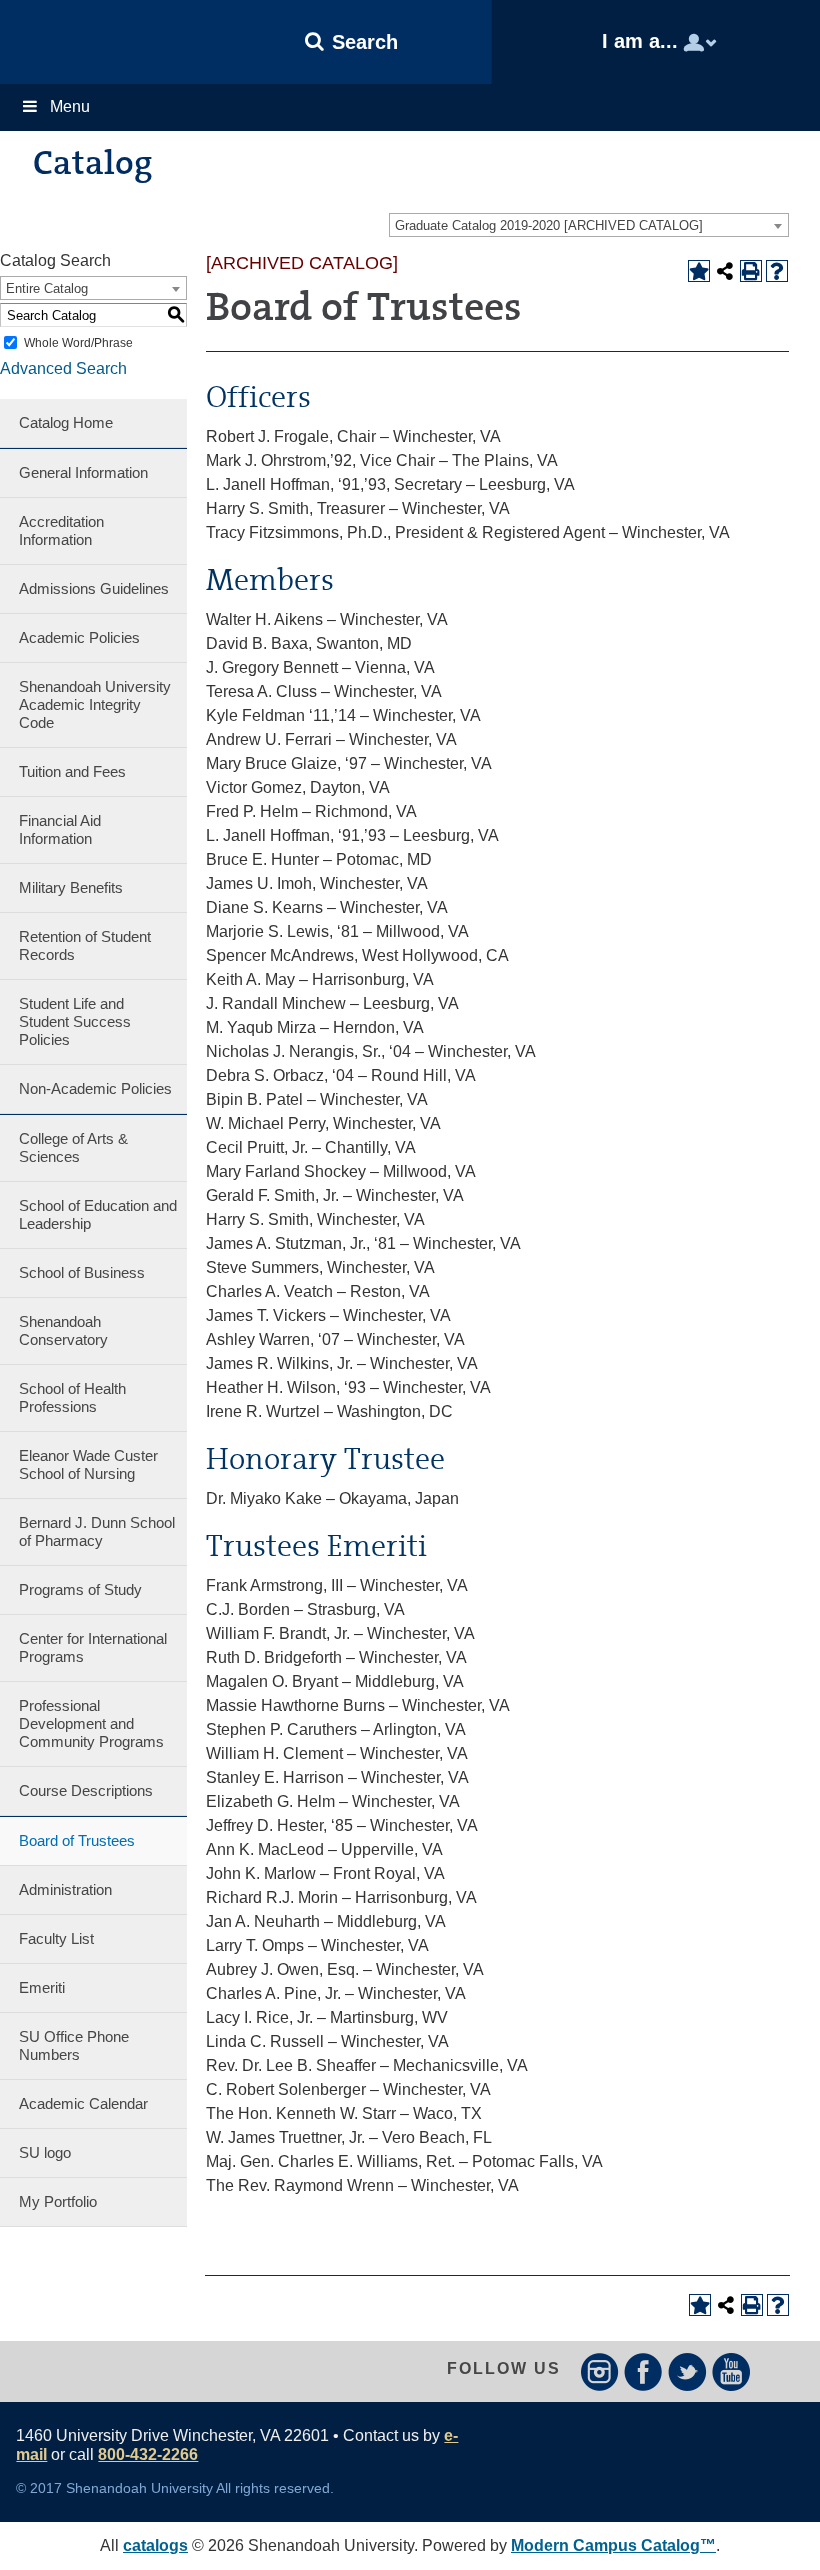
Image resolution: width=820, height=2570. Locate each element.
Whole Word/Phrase (78, 343)
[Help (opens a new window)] (777, 271)
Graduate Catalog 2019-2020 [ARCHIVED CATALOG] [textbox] (549, 225)
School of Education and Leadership (98, 1214)
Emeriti (42, 1987)
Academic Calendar (83, 2103)
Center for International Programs (93, 1647)
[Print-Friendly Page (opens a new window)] (751, 271)
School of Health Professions (72, 1397)
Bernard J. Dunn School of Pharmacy (97, 1531)
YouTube (731, 2371)
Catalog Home (66, 422)
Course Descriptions (86, 1790)
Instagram (599, 2371)
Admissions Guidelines (94, 588)
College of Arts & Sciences (73, 1147)
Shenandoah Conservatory (63, 1330)
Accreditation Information (61, 530)
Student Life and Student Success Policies (75, 1021)
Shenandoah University (106, 42)
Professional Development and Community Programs (91, 1723)
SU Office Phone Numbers (74, 2045)
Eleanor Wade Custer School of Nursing (88, 1464)
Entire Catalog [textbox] (47, 288)
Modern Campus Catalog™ (613, 2545)
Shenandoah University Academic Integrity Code (95, 704)
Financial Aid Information (60, 829)
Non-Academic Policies (95, 1088)
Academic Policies (79, 637)
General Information (83, 472)
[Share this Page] (725, 271)
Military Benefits (71, 887)
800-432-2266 (148, 2454)
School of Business (82, 1272)
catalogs (155, 2545)
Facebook (643, 2371)
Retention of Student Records (85, 945)
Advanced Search (63, 368)
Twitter (687, 2371)
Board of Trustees (77, 1840)
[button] (352, 42)
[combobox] (589, 225)
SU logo (45, 2152)
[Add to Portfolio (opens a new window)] (699, 271)
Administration (65, 1889)
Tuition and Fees (72, 771)
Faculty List (56, 1938)
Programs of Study (80, 1589)
